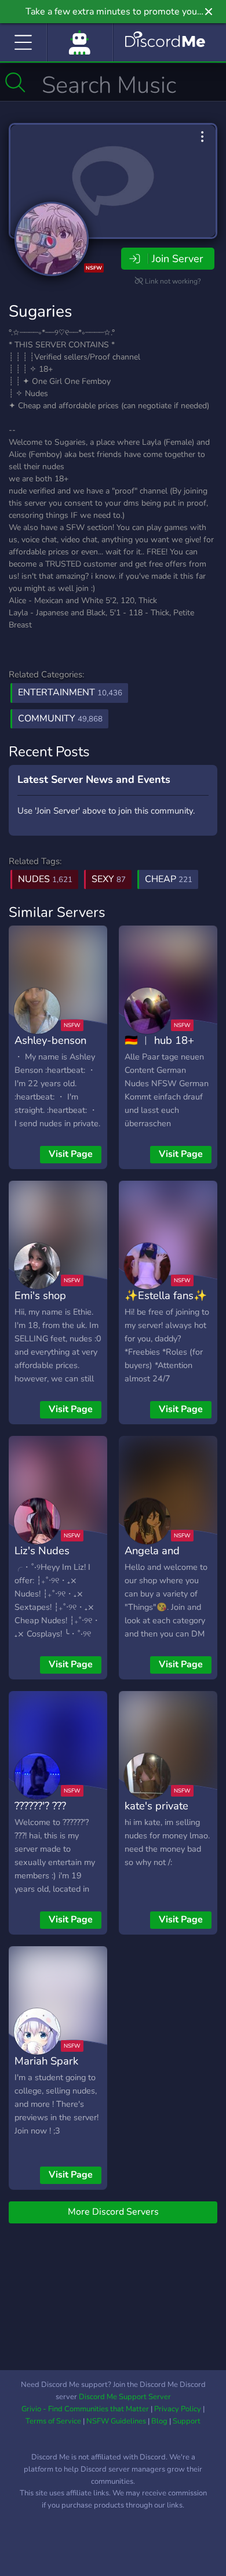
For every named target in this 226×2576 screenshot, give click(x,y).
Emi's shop (40, 1295)
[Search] (15, 82)
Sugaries (40, 311)
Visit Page (71, 1154)
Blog (159, 2421)
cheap (169, 879)
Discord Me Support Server (125, 2397)
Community (60, 719)
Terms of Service (53, 2421)
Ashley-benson (50, 1040)
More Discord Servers (113, 2212)
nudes (45, 879)
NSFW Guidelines (116, 2421)
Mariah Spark (46, 2061)
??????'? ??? (40, 1806)
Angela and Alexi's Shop (154, 1559)
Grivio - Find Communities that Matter (85, 2409)
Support (187, 2421)
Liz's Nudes (42, 1550)
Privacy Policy (178, 2409)
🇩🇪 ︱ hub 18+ (159, 1040)
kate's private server (156, 1814)
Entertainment (70, 692)
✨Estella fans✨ (166, 1295)
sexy (109, 879)
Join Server (177, 259)
